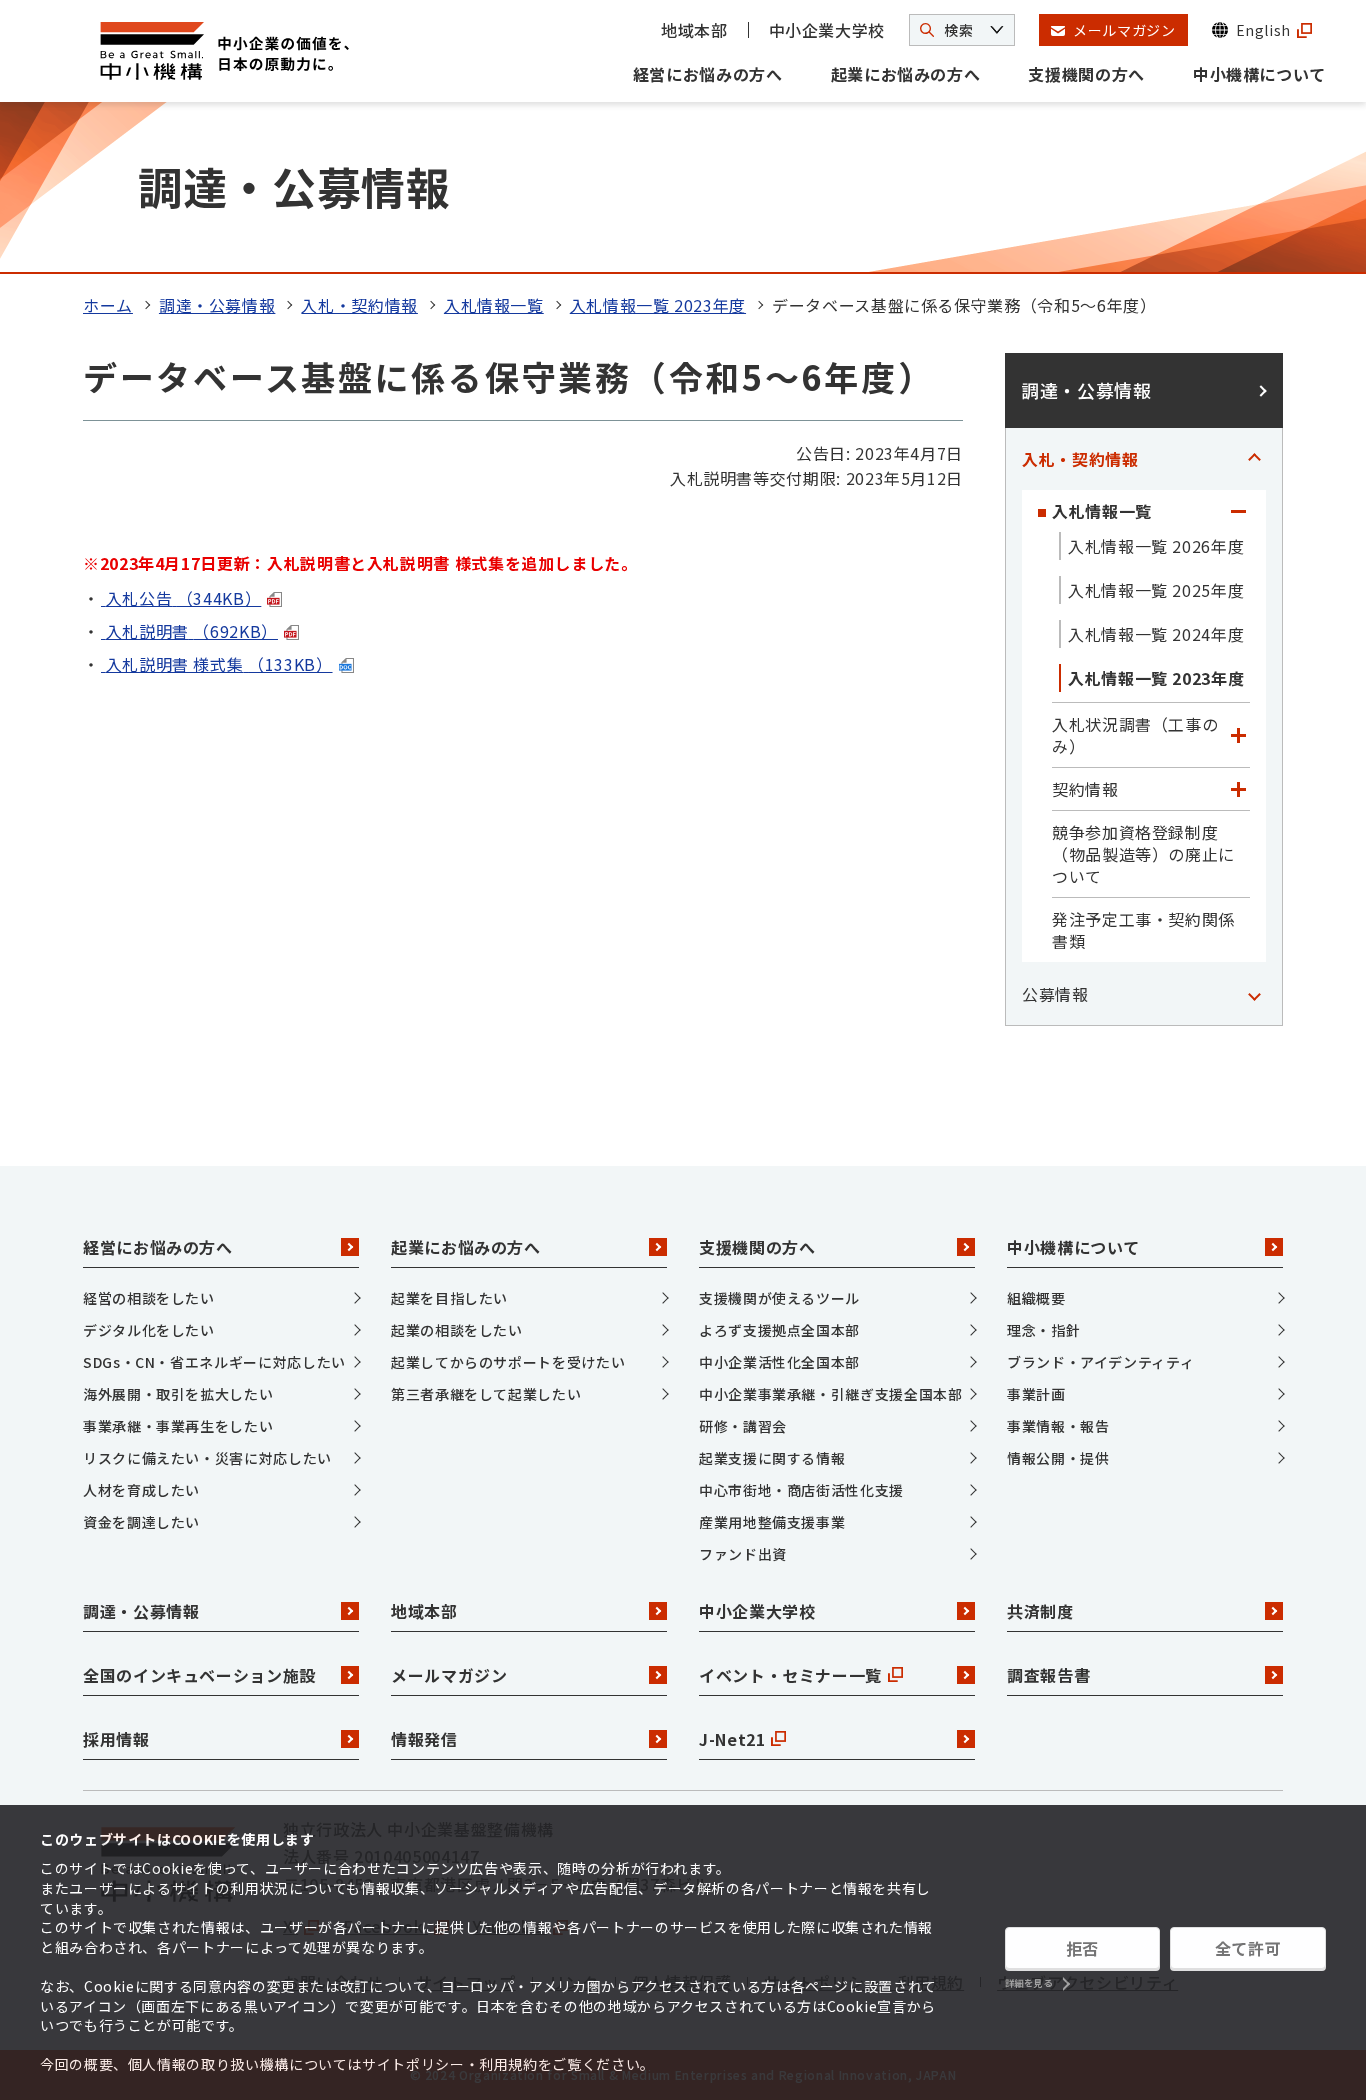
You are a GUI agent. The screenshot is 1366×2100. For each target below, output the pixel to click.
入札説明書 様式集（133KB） (219, 664)
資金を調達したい (141, 1522)
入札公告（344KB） (184, 598)
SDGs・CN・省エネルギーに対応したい (214, 1362)
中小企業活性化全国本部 (779, 1362)
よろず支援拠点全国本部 (779, 1330)
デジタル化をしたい (149, 1330)
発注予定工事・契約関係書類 (1143, 930)
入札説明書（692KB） (192, 631)
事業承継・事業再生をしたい (178, 1426)
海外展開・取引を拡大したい (178, 1394)
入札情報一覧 (494, 305)
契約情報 (1085, 789)
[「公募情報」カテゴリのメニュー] (1254, 994)
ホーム (108, 305)
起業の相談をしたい (457, 1330)
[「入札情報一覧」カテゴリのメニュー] (1238, 511)
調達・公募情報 (217, 305)
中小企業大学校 (827, 30)
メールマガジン (449, 1675)
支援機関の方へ (1086, 74)
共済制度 (1040, 1611)
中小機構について (1259, 74)
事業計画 (1036, 1394)
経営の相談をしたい (149, 1298)
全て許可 (1248, 1948)
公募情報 (1055, 994)
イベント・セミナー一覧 (790, 1675)
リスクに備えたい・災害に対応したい (207, 1458)
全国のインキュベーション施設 (199, 1675)
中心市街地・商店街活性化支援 (801, 1490)
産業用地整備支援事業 (772, 1522)
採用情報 (116, 1739)
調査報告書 (1048, 1675)
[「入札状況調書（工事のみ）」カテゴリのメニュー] (1238, 735)
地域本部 (694, 30)
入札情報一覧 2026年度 (1156, 546)
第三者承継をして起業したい (486, 1394)
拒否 (1082, 1948)
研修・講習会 (743, 1426)
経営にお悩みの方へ (708, 74)
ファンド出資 (743, 1554)
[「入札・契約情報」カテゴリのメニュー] (1254, 459)
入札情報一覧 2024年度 (1156, 634)
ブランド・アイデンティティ (1100, 1362)
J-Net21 (732, 1739)
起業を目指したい (449, 1298)
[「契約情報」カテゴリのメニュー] (1238, 789)
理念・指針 (1043, 1330)
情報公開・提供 (1058, 1458)
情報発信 (424, 1739)
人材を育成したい (141, 1490)
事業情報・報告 (1058, 1426)
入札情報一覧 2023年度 (658, 305)
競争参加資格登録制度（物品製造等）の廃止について (1143, 854)
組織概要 (1036, 1298)
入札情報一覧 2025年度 (1156, 590)
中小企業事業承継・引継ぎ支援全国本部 (831, 1394)
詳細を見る (1029, 1983)
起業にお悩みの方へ (906, 74)
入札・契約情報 (359, 305)
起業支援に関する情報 (772, 1458)
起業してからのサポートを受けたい (508, 1362)
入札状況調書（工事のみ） (1135, 735)
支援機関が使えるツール (779, 1298)
